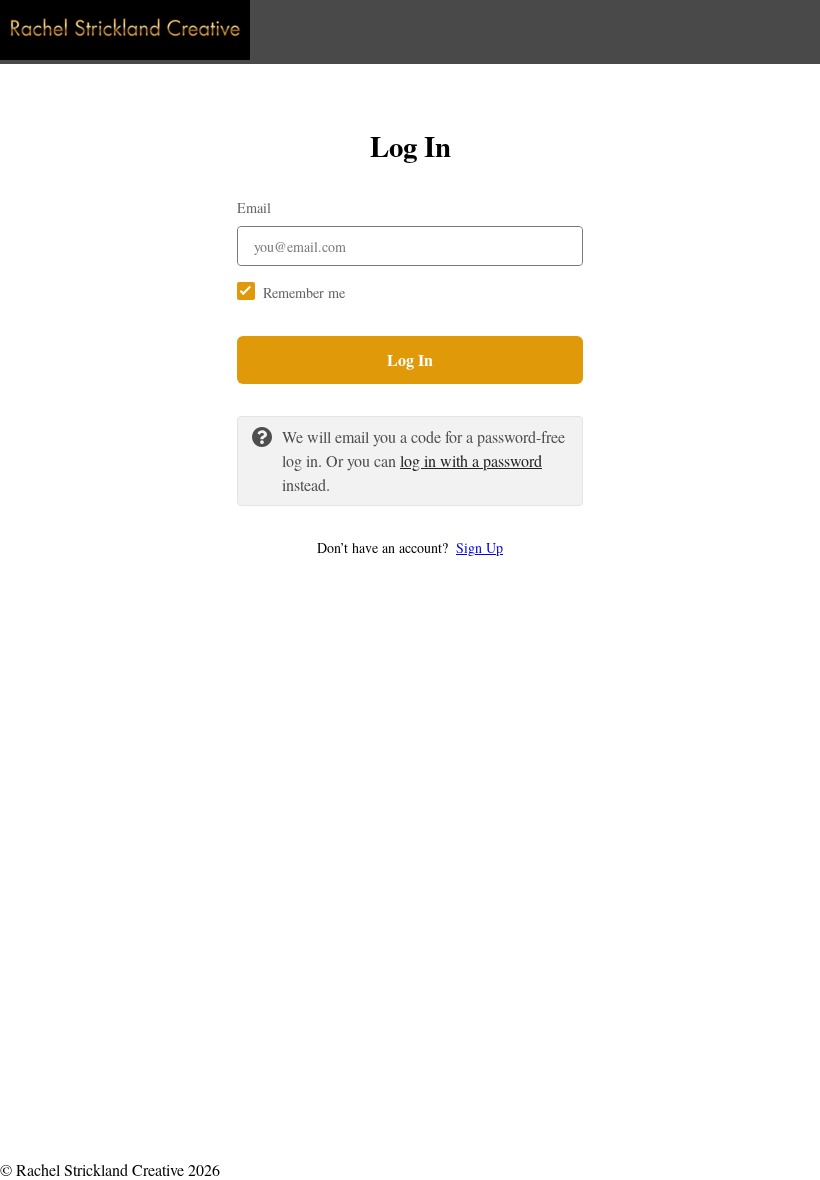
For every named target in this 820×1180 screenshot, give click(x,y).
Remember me (304, 292)
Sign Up (479, 547)
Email (254, 207)
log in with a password (471, 460)
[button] (410, 547)
